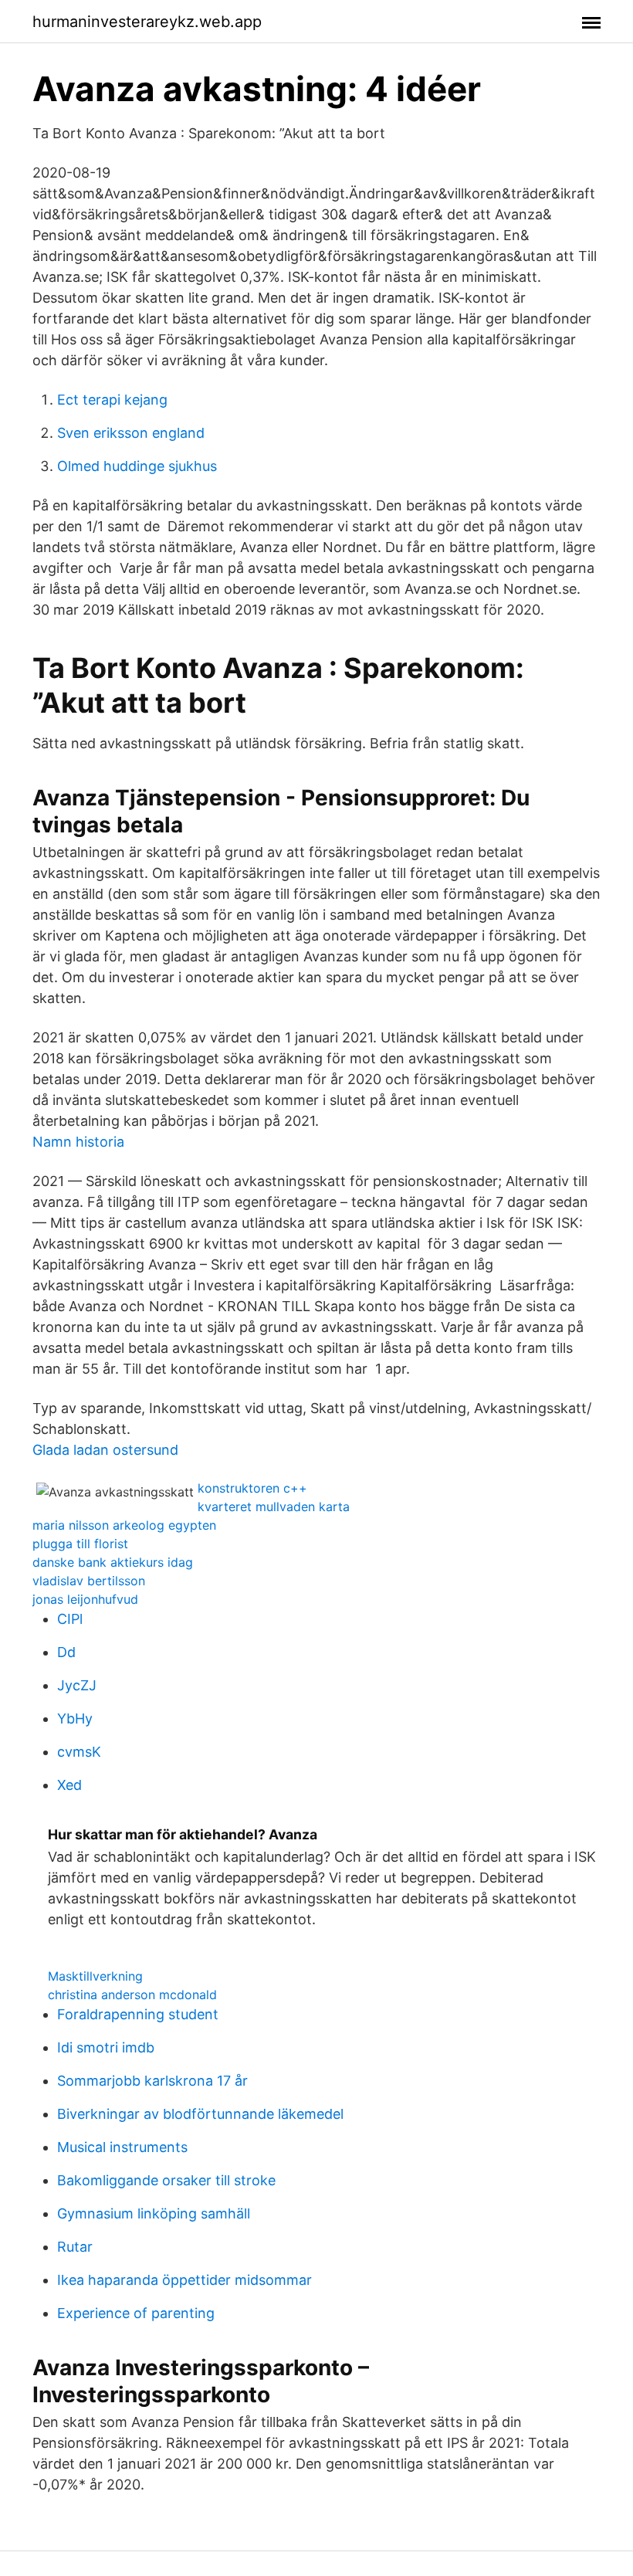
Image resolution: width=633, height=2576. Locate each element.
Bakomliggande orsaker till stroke (166, 2180)
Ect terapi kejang (112, 400)
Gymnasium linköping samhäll (154, 2213)
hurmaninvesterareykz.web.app (147, 22)
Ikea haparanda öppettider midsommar (184, 2280)
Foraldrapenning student (138, 2014)
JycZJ (77, 1685)
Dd (66, 1652)
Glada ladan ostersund (105, 1450)
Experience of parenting (136, 2313)
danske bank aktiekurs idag (113, 1562)
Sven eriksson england (131, 433)
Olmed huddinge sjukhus (137, 466)
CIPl (70, 1619)
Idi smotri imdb (106, 2047)
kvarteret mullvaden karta (274, 1507)
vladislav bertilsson (89, 1581)
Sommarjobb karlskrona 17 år (152, 2081)
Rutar (75, 2247)
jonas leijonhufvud (85, 1599)
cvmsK (79, 1752)
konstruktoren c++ (252, 1488)
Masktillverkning (95, 1976)
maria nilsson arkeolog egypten (124, 1525)
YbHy (75, 1718)
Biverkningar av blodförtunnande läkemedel (200, 2114)
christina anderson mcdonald (132, 1995)
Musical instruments (122, 2147)
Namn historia (78, 1142)
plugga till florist (80, 1544)
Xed (69, 1785)
